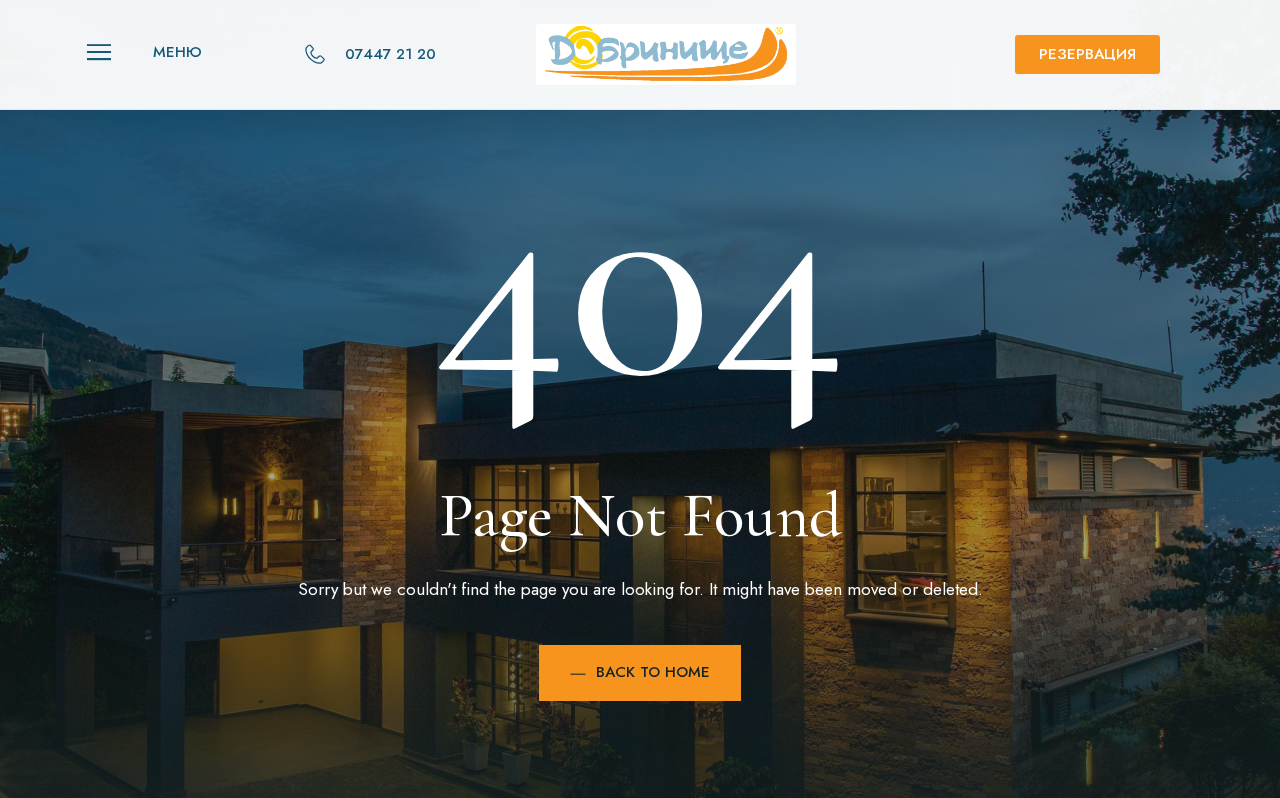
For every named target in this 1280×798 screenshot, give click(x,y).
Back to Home (653, 672)
